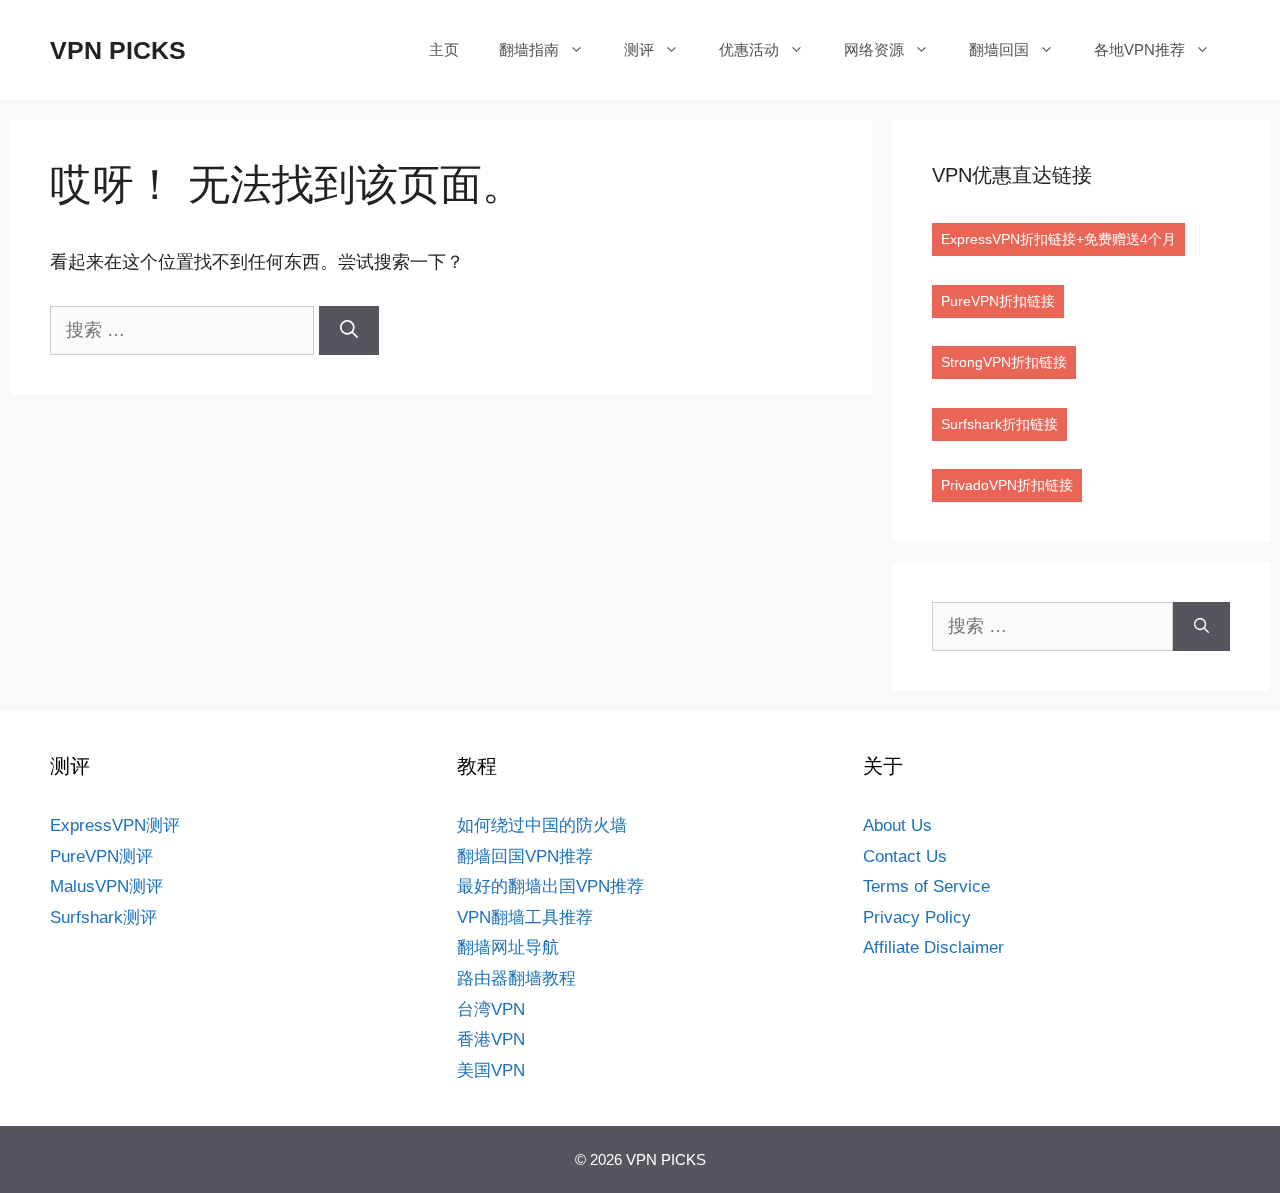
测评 (639, 49)
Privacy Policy (917, 917)
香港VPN (491, 1039)
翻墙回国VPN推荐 (525, 856)
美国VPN (491, 1070)
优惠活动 (749, 49)
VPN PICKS (118, 50)
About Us (897, 825)
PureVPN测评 (101, 856)
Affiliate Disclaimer (933, 947)
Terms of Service (926, 886)
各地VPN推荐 (1139, 49)
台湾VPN (491, 1009)
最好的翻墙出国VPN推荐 (550, 886)
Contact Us (905, 856)
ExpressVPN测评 (115, 825)
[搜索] (349, 330)
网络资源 (874, 49)
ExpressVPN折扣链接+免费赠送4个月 (1058, 239)
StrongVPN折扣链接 (1004, 362)
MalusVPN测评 (106, 886)
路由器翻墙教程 (516, 978)
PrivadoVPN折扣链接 (1007, 485)
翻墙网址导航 (508, 947)
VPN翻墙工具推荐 (525, 917)
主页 (444, 49)
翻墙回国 (999, 49)
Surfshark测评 (103, 917)
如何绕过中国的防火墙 (542, 825)
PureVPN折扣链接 (998, 301)
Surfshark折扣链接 (999, 424)
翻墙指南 (529, 49)
